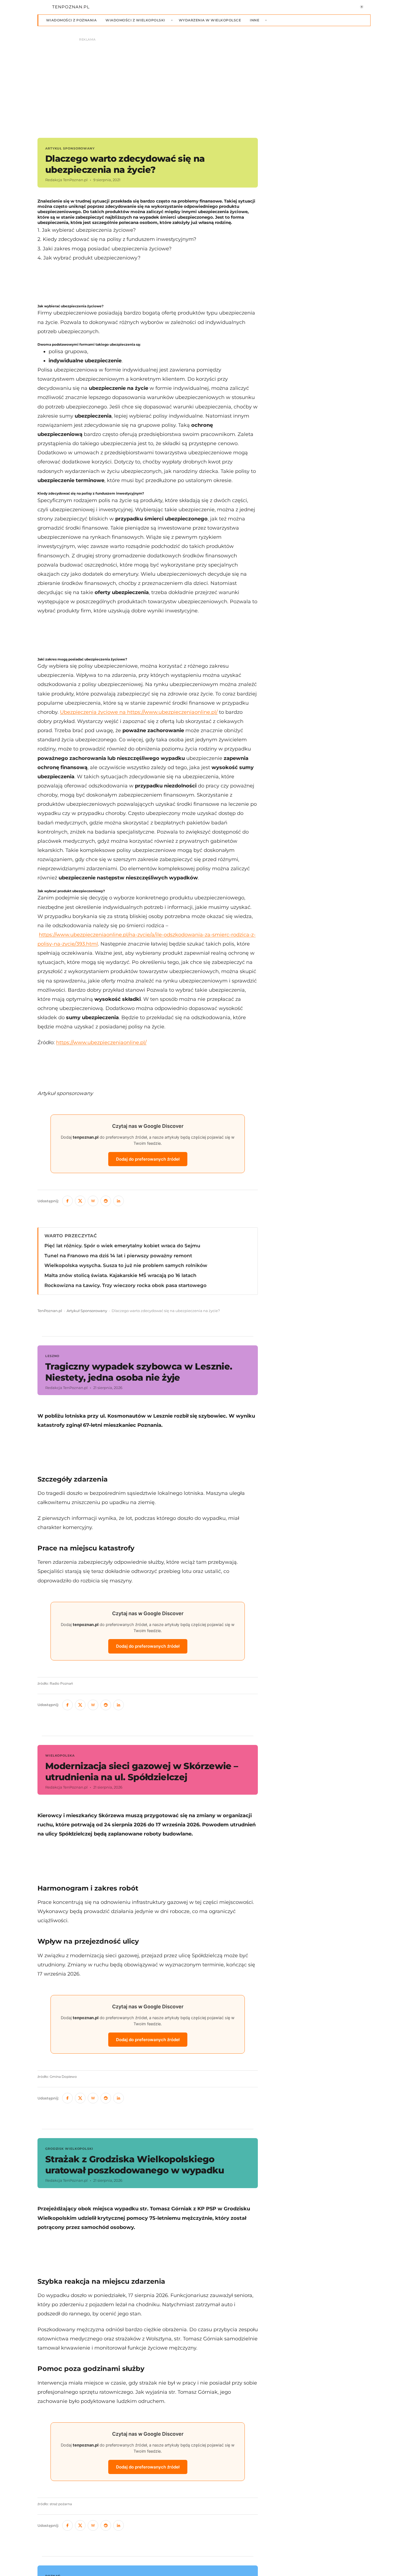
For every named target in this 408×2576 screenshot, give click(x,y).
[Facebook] (67, 1201)
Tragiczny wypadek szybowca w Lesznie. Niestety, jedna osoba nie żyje (139, 1372)
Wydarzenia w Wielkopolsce (210, 20)
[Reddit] (106, 1201)
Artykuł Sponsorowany (87, 1311)
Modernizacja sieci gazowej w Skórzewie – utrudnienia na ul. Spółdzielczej (142, 1771)
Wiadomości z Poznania (71, 20)
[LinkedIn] (119, 1201)
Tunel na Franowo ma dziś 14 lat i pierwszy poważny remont (118, 1256)
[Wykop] (93, 1201)
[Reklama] (204, 85)
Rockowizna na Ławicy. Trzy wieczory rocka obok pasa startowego (125, 1285)
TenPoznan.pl (50, 1311)
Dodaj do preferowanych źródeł (148, 1159)
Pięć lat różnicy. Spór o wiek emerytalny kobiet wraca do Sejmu (122, 1246)
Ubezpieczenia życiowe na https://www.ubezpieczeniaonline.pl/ (139, 712)
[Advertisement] (148, 283)
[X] (80, 1201)
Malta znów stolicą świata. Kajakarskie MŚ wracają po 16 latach (120, 1275)
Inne (255, 20)
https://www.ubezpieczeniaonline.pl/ (101, 1042)
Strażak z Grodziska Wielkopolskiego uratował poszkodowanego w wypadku (135, 2165)
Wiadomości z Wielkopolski (135, 20)
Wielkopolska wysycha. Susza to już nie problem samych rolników (126, 1265)
